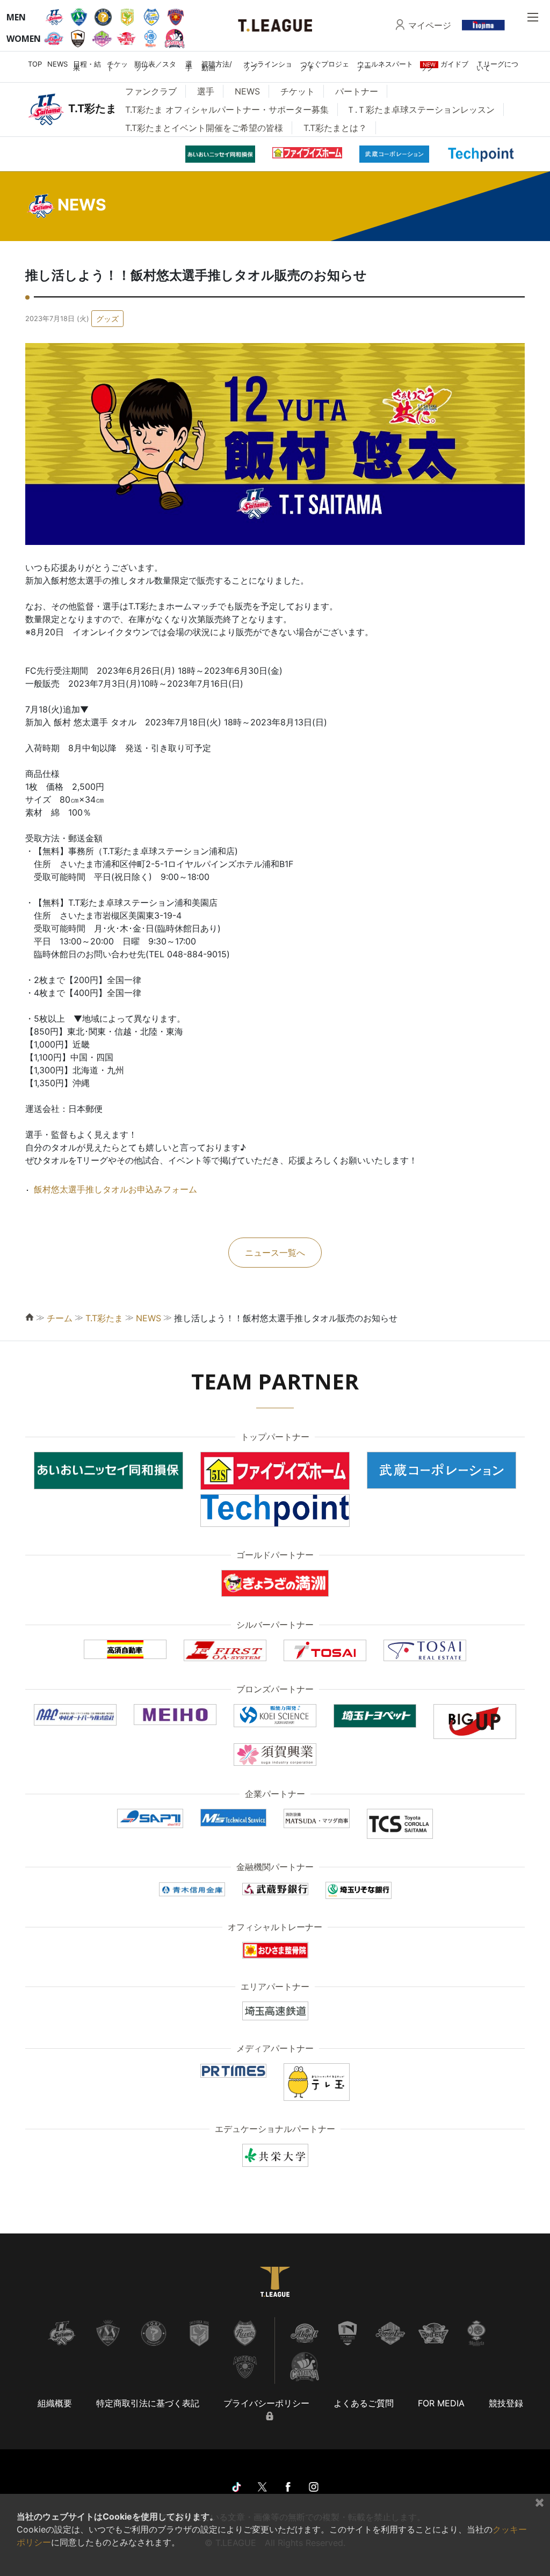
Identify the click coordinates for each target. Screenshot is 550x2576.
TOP (35, 64)
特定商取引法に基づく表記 (148, 2403)
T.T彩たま (104, 1318)
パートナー (357, 91)
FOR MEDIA (441, 2403)
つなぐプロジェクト (325, 66)
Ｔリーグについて (497, 66)
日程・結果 (87, 66)
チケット (117, 66)
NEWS (57, 64)
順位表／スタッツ (155, 66)
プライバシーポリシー (266, 2403)
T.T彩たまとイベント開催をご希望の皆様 (204, 128)
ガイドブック (444, 66)
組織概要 (55, 2403)
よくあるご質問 (364, 2403)
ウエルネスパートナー (385, 66)
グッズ (107, 319)
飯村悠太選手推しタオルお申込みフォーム (115, 1189)
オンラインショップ (268, 66)
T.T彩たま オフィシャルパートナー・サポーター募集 (227, 110)
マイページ (430, 25)
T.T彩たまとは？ (335, 128)
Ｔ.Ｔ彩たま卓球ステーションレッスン (421, 110)
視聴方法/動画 (217, 66)
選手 (189, 66)
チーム (60, 1318)
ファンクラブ (151, 91)
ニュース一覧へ (275, 1253)
